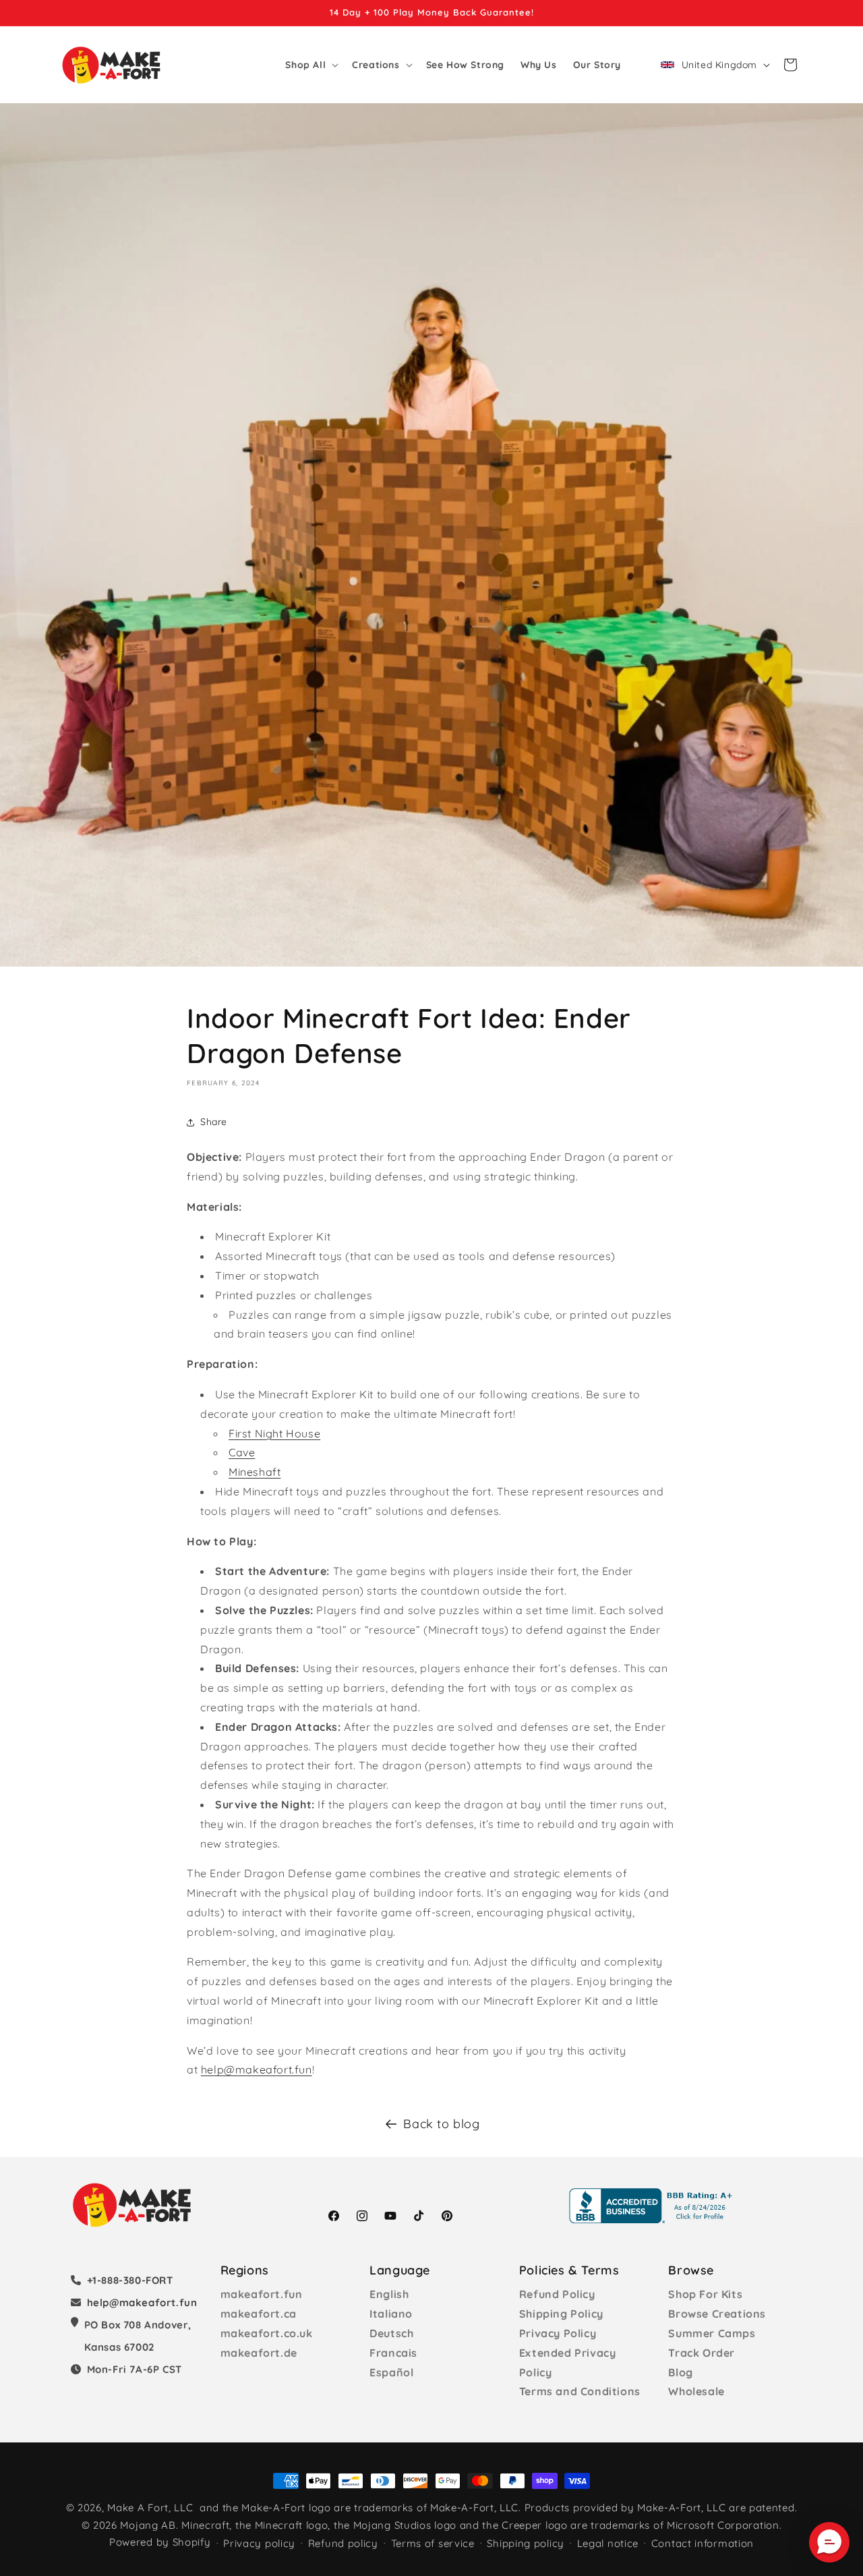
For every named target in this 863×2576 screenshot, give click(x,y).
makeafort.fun (262, 2294)
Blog (680, 2372)
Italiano (391, 2314)
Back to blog (441, 2124)
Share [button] (214, 1122)
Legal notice (608, 2543)
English (389, 2294)
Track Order (702, 2353)
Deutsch (391, 2333)
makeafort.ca (259, 2314)
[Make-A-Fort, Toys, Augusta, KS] (653, 2206)
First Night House (274, 1433)
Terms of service (433, 2543)
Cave (242, 1452)
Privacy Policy (558, 2333)
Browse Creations (717, 2314)
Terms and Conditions (580, 2391)
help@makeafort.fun (257, 2069)
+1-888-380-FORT (130, 2280)
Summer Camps (712, 2333)
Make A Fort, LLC (150, 2508)
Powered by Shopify (160, 2542)
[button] (310, 65)
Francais (393, 2353)
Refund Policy (557, 2294)
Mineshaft (255, 1472)
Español (391, 2372)
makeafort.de (259, 2353)
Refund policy (343, 2543)
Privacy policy (259, 2543)
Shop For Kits (705, 2294)
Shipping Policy (561, 2314)
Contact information (703, 2543)
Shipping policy (526, 2543)
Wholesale (696, 2391)
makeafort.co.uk (267, 2333)
